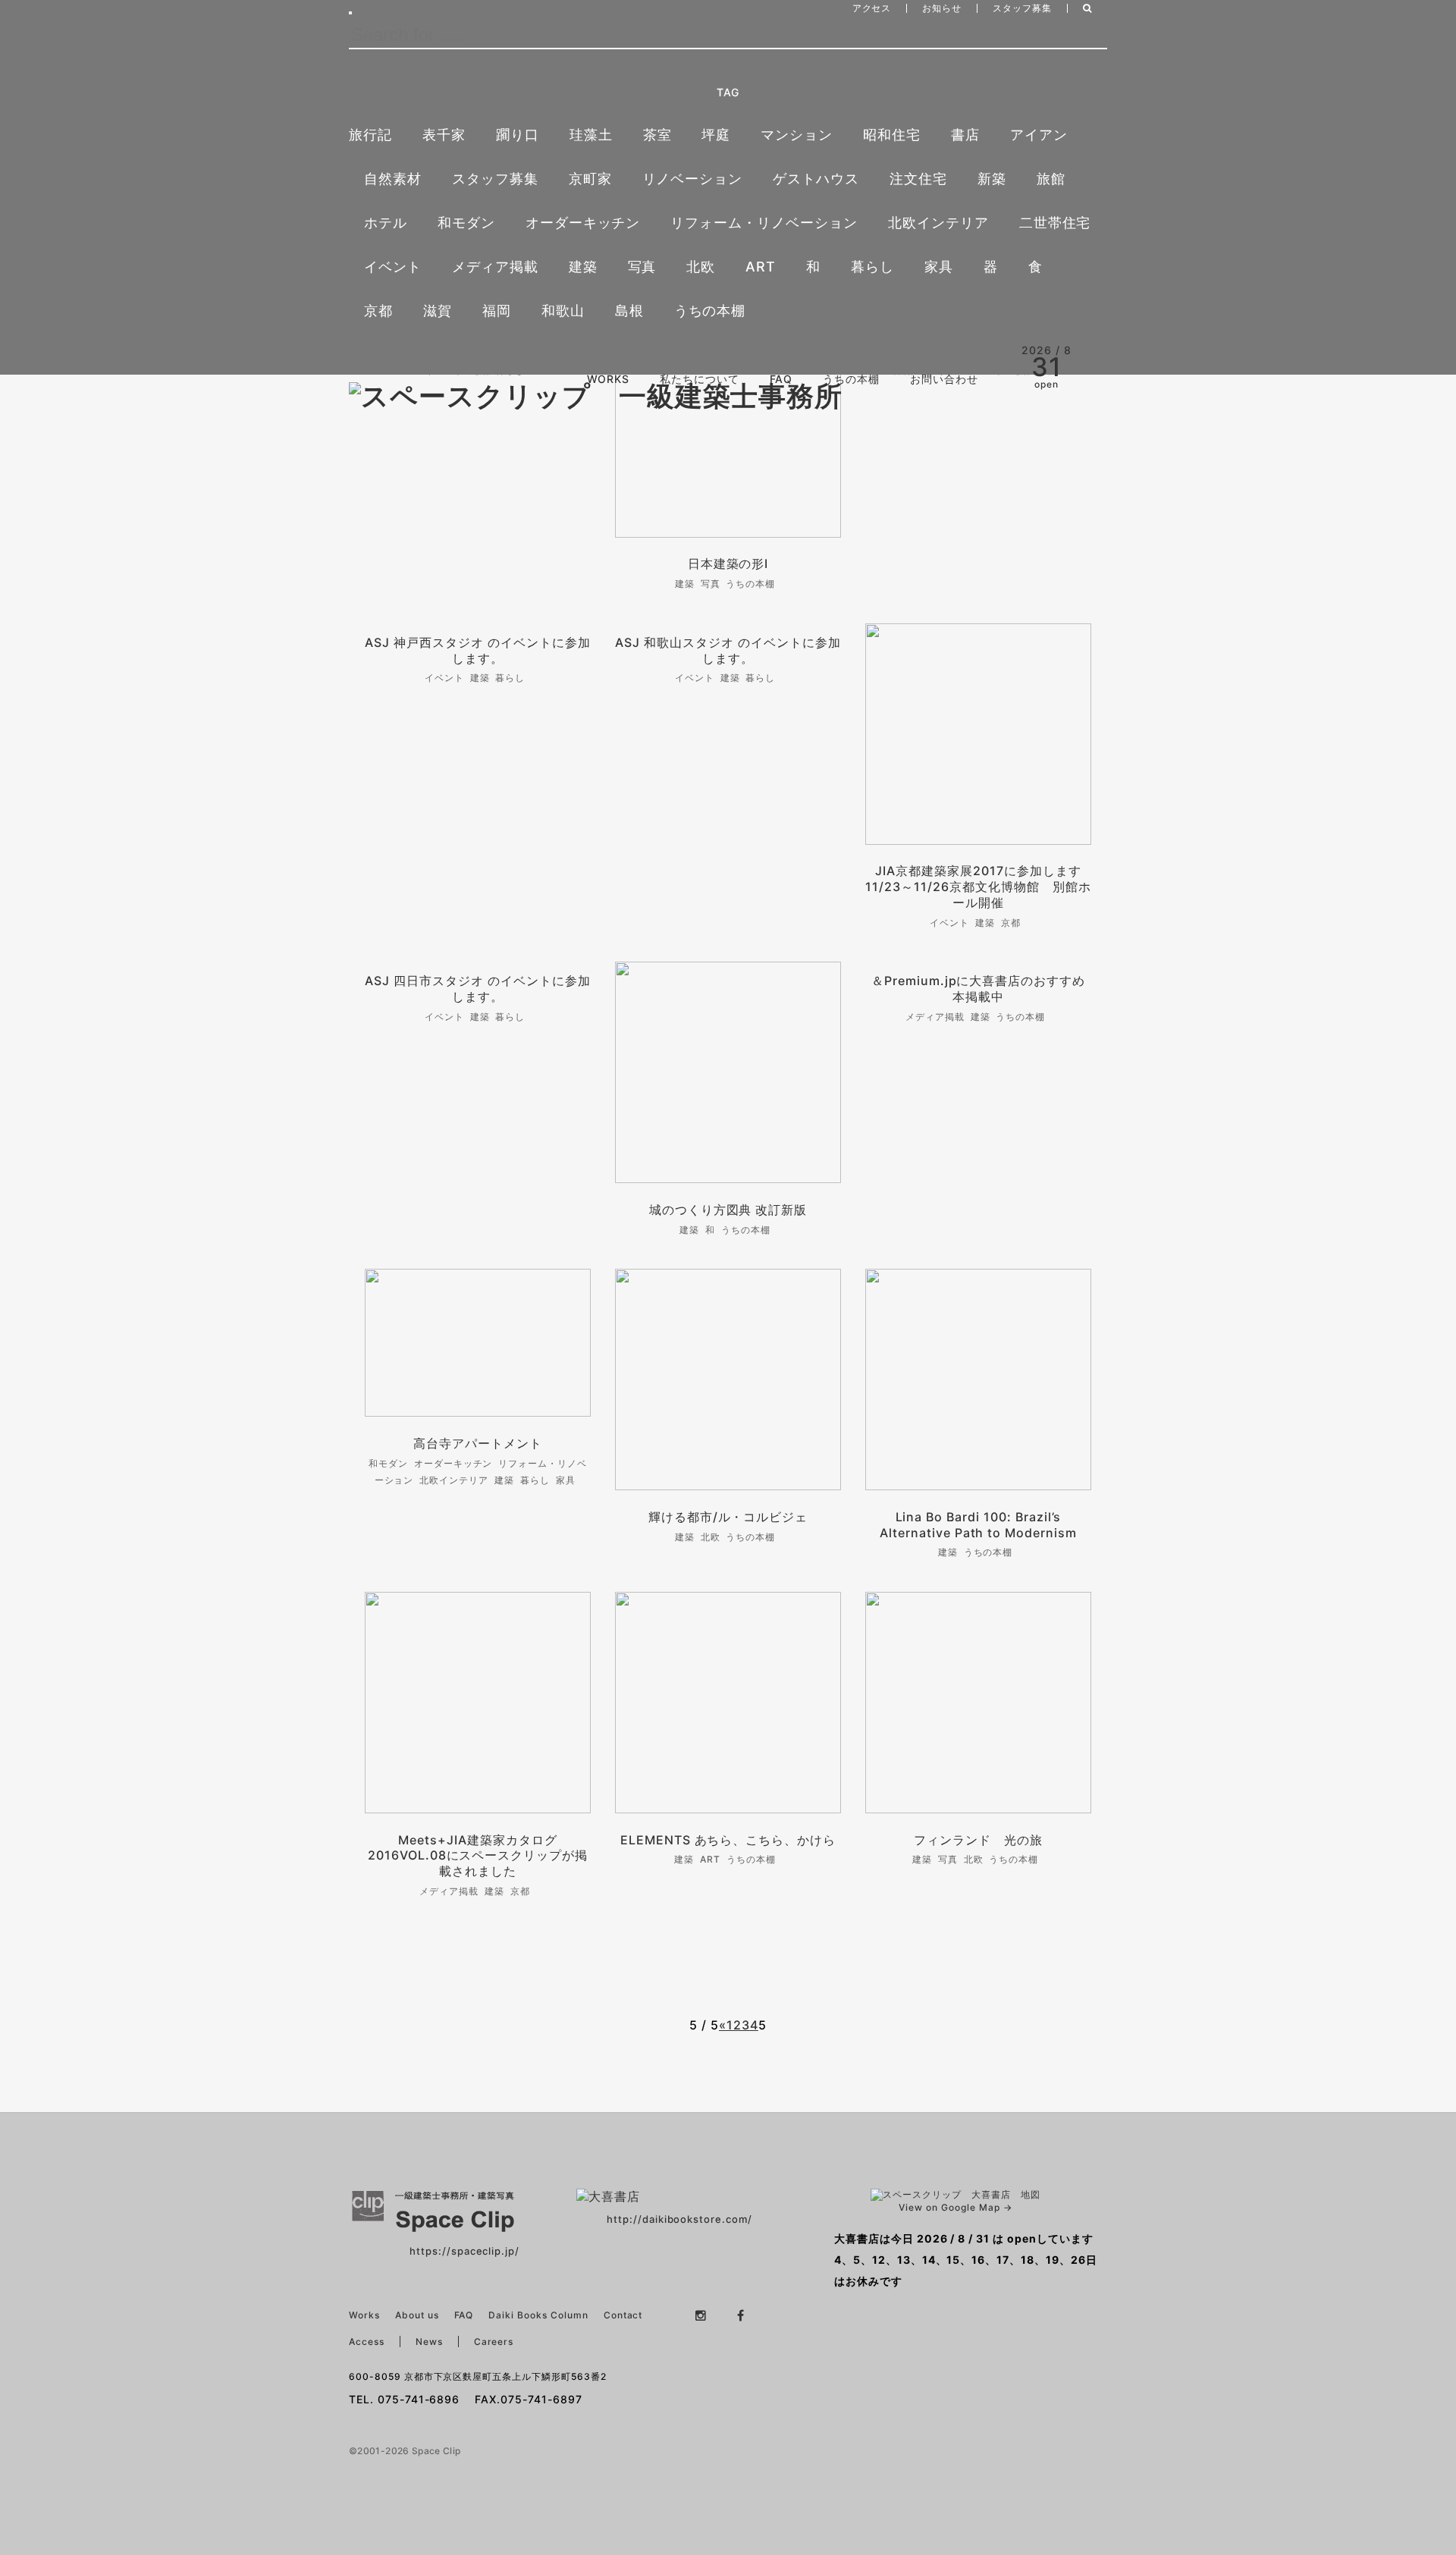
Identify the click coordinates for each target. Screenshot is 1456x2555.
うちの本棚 (710, 311)
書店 (965, 135)
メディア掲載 (495, 267)
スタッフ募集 (1022, 8)
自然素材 (393, 179)
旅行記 (370, 135)
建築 (583, 267)
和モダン (466, 223)
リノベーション (693, 179)
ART (761, 267)
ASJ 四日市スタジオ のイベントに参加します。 (477, 989)
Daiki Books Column (538, 2315)
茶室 (657, 135)
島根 (629, 311)
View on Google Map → (955, 2207)
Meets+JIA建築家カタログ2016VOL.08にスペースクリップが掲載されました (478, 1856)
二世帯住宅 (1055, 223)
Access (367, 2342)
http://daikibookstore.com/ (679, 2219)
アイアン (1039, 135)
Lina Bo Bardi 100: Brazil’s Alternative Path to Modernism (978, 1525)
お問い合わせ (944, 379)
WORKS (608, 379)
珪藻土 (591, 135)
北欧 (701, 267)
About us (417, 2315)
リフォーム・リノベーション (764, 223)
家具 (939, 267)
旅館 (1051, 179)
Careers (494, 2342)
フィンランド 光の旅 (978, 1840)
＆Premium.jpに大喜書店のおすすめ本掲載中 (978, 989)
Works (364, 2315)
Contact (623, 2315)
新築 (992, 179)
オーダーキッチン (583, 223)
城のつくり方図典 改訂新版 (728, 1210)
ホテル (386, 223)
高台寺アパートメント (478, 1443)
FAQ (781, 379)
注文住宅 (918, 179)
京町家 (590, 179)
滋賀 (438, 311)
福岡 (497, 311)
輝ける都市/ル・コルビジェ (728, 1517)
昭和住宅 (892, 135)
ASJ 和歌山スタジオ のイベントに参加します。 (728, 650)
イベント (393, 267)
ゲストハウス (816, 179)
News (429, 2342)
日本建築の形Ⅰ (728, 563)
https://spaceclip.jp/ (464, 2251)
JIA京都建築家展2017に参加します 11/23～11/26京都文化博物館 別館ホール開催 (979, 887)
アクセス (872, 8)
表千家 (444, 135)
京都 (378, 311)
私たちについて (700, 379)
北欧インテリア (938, 223)
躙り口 (518, 135)
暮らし (872, 267)
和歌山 (563, 311)
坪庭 (716, 135)
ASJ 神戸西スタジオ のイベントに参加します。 (477, 650)
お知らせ (942, 8)
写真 (642, 267)
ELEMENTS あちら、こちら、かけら (728, 1840)
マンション (797, 135)
